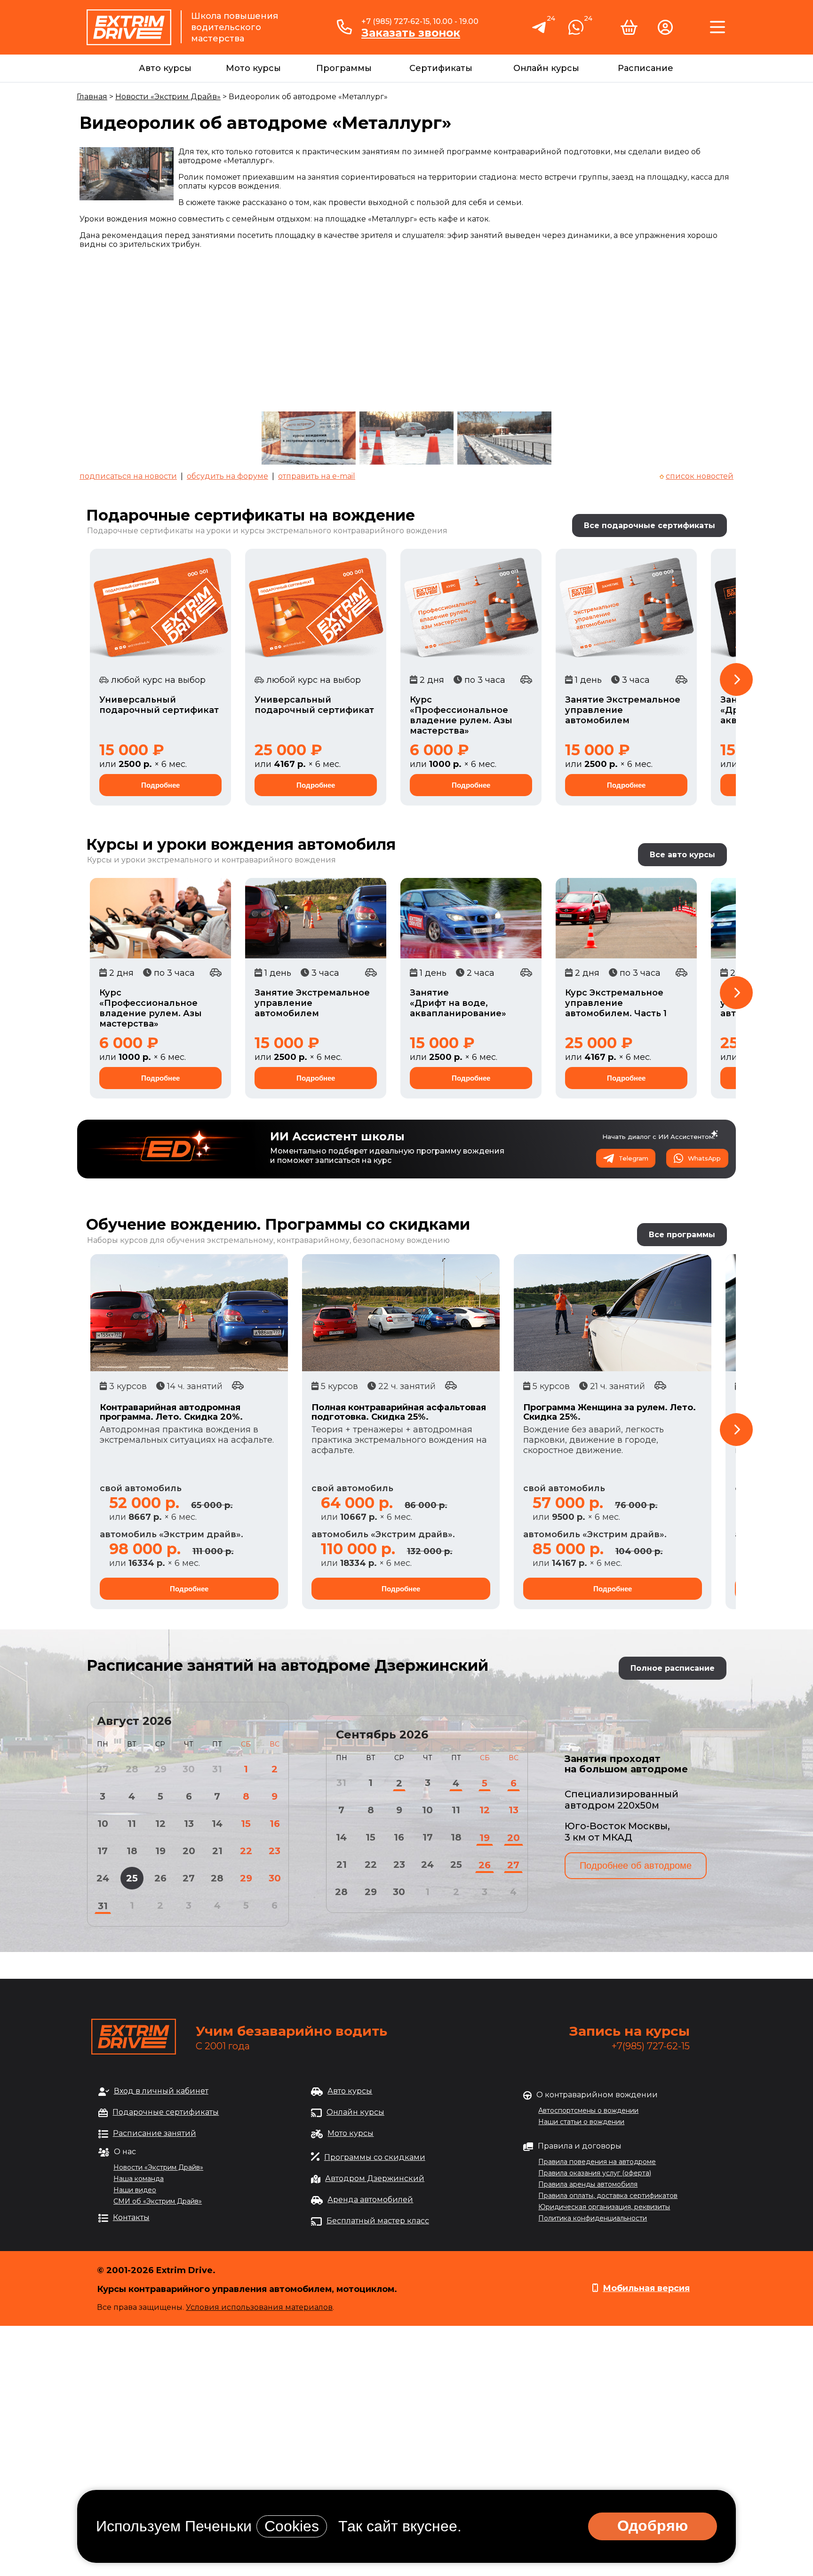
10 (103, 1824)
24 (103, 1878)
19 (160, 1851)
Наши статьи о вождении (581, 2122)
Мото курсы (253, 68)
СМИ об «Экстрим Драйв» (158, 2201)
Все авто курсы (682, 855)
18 (132, 1851)
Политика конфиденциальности (593, 2218)
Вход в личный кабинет (161, 2091)
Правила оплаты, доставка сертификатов (608, 2196)
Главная (92, 97)
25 (132, 1878)
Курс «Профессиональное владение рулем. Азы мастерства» (461, 715)
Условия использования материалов (259, 2307)
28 (217, 1878)
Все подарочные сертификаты (650, 525)
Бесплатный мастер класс (378, 2221)
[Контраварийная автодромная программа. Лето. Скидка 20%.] (189, 1313)
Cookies (292, 2526)
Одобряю (653, 2526)
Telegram (634, 1158)
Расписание (646, 68)
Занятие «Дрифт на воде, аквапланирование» (458, 1003)
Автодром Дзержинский (375, 2178)
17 (103, 1851)
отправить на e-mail (317, 476)
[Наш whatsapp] (576, 31)
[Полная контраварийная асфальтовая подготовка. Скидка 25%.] (401, 1313)
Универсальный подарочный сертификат (159, 705)
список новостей (700, 476)
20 (189, 1851)
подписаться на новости (128, 476)
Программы (344, 68)
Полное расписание (673, 1668)
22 (246, 1851)
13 (189, 1824)
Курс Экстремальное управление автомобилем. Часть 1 (616, 1003)
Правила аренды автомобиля (588, 2184)
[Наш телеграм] (540, 32)
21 (217, 1851)
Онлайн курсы (546, 68)
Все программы (682, 1235)
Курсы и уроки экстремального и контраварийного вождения (211, 860)
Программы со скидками (375, 2157)
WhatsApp (704, 1158)
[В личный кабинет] (665, 31)
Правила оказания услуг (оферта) (595, 2173)
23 (275, 1851)
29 (246, 1878)
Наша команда (139, 2179)
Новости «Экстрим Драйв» (168, 97)
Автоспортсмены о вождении (588, 2110)
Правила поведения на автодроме (597, 2162)
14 (217, 1824)
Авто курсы (165, 68)
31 (103, 1906)
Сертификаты (441, 68)
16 (275, 1824)
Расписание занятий (155, 2133)
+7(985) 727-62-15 (651, 2046)
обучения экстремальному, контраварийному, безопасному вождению (308, 1240)
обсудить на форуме (227, 476)
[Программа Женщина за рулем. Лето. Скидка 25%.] (613, 1313)
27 (189, 1878)
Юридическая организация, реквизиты (604, 2207)
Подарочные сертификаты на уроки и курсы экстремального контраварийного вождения (267, 531)
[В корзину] (629, 31)
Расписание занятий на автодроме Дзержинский (287, 1665)
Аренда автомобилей (370, 2200)
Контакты (131, 2217)
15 (246, 1824)
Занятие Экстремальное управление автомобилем (623, 710)
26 (160, 1878)
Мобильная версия (646, 2288)
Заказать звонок (411, 33)
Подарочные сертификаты (166, 2112)
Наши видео (135, 2190)
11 (132, 1824)
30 (275, 1878)
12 (160, 1824)
